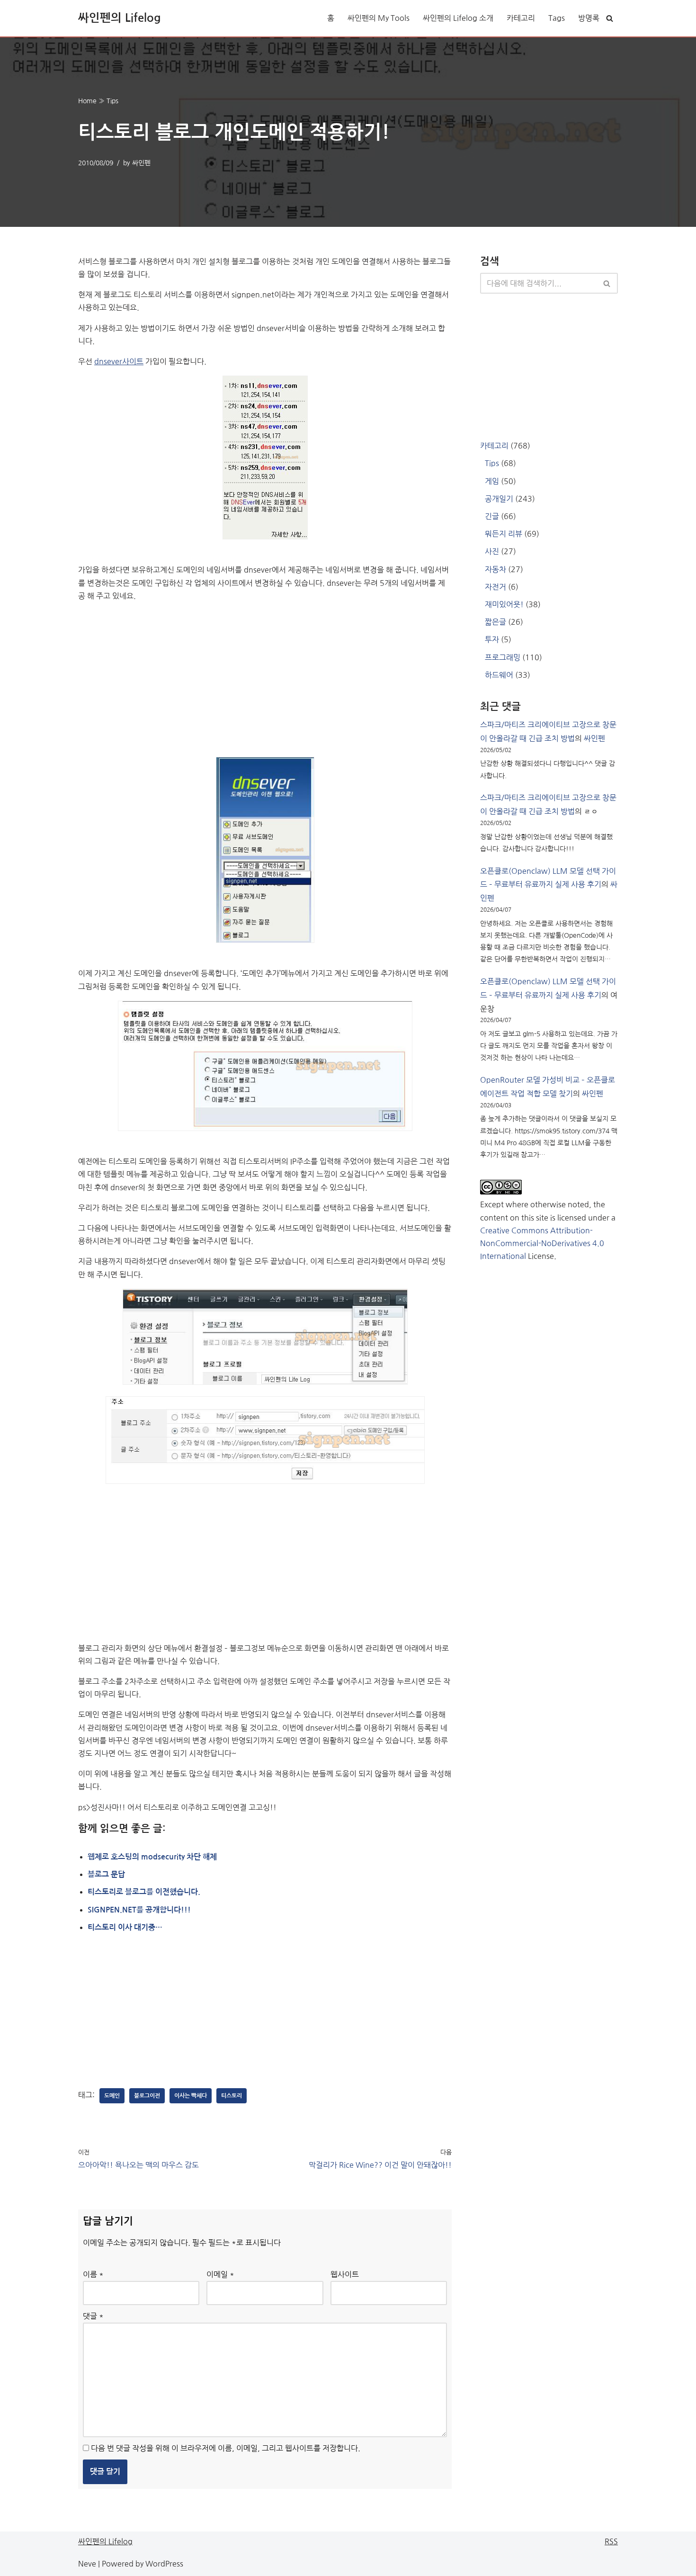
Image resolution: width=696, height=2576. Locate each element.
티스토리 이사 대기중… (125, 1927)
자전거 (495, 587)
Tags (557, 18)
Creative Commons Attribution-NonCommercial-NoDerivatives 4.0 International (542, 1243)
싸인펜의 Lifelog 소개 (458, 18)
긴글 (492, 516)
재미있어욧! (504, 604)
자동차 (495, 569)
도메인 (112, 2096)
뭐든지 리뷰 (504, 534)
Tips (112, 101)
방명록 (589, 18)
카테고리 (521, 18)
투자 (492, 639)
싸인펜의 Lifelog (105, 2541)
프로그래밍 (503, 657)
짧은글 (495, 622)
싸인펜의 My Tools (379, 18)
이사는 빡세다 (191, 2096)
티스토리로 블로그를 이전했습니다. (144, 1892)
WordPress (164, 2564)
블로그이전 (147, 2096)
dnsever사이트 (119, 361)
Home (87, 101)
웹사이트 (345, 2274)
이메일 (220, 2274)
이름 (93, 2274)
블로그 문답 (106, 1874)
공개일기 (499, 499)
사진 (492, 551)
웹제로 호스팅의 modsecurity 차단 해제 (152, 1857)
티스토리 (232, 2096)
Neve (87, 2564)
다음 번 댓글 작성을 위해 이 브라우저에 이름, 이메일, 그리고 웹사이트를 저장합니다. (226, 2448)
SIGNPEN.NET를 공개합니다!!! (139, 1910)
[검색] (610, 18)
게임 (492, 481)
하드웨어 (499, 675)
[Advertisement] (265, 676)
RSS (611, 2541)
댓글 (93, 2316)
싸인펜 (141, 163)
